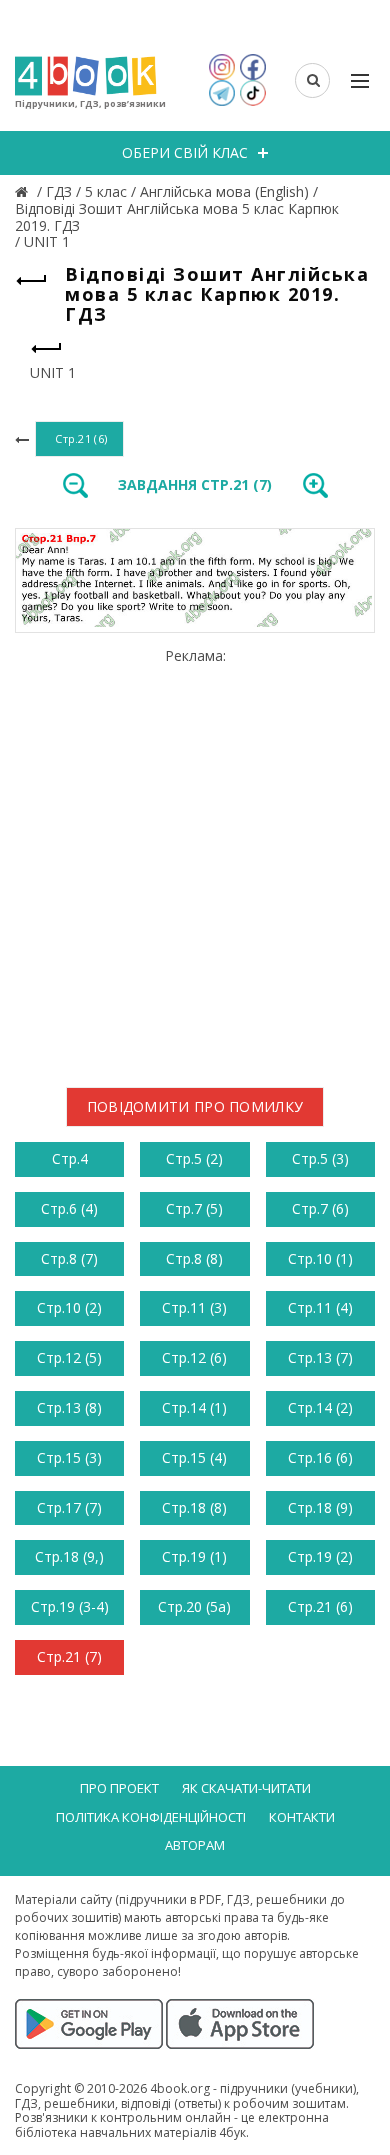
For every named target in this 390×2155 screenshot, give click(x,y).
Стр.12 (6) (194, 1357)
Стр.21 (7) (69, 1656)
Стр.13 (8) (69, 1407)
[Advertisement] (195, 860)
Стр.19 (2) (320, 1556)
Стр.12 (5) (69, 1357)
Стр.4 (70, 1158)
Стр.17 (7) (69, 1507)
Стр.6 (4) (69, 1208)
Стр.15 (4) (194, 1457)
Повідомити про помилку (195, 1106)
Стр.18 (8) (194, 1507)
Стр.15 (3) (69, 1457)
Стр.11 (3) (194, 1307)
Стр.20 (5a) (194, 1606)
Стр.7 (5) (194, 1208)
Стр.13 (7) (320, 1357)
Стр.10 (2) (69, 1307)
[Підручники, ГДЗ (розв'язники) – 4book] (24, 191)
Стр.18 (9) (320, 1507)
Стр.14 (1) (194, 1407)
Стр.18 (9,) (69, 1556)
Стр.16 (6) (320, 1457)
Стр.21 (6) (320, 1606)
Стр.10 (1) (320, 1258)
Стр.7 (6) (320, 1208)
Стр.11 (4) (320, 1307)
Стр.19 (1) (194, 1556)
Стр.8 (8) (194, 1258)
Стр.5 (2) (194, 1158)
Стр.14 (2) (320, 1407)
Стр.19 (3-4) (70, 1606)
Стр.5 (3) (320, 1158)
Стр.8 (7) (69, 1258)
